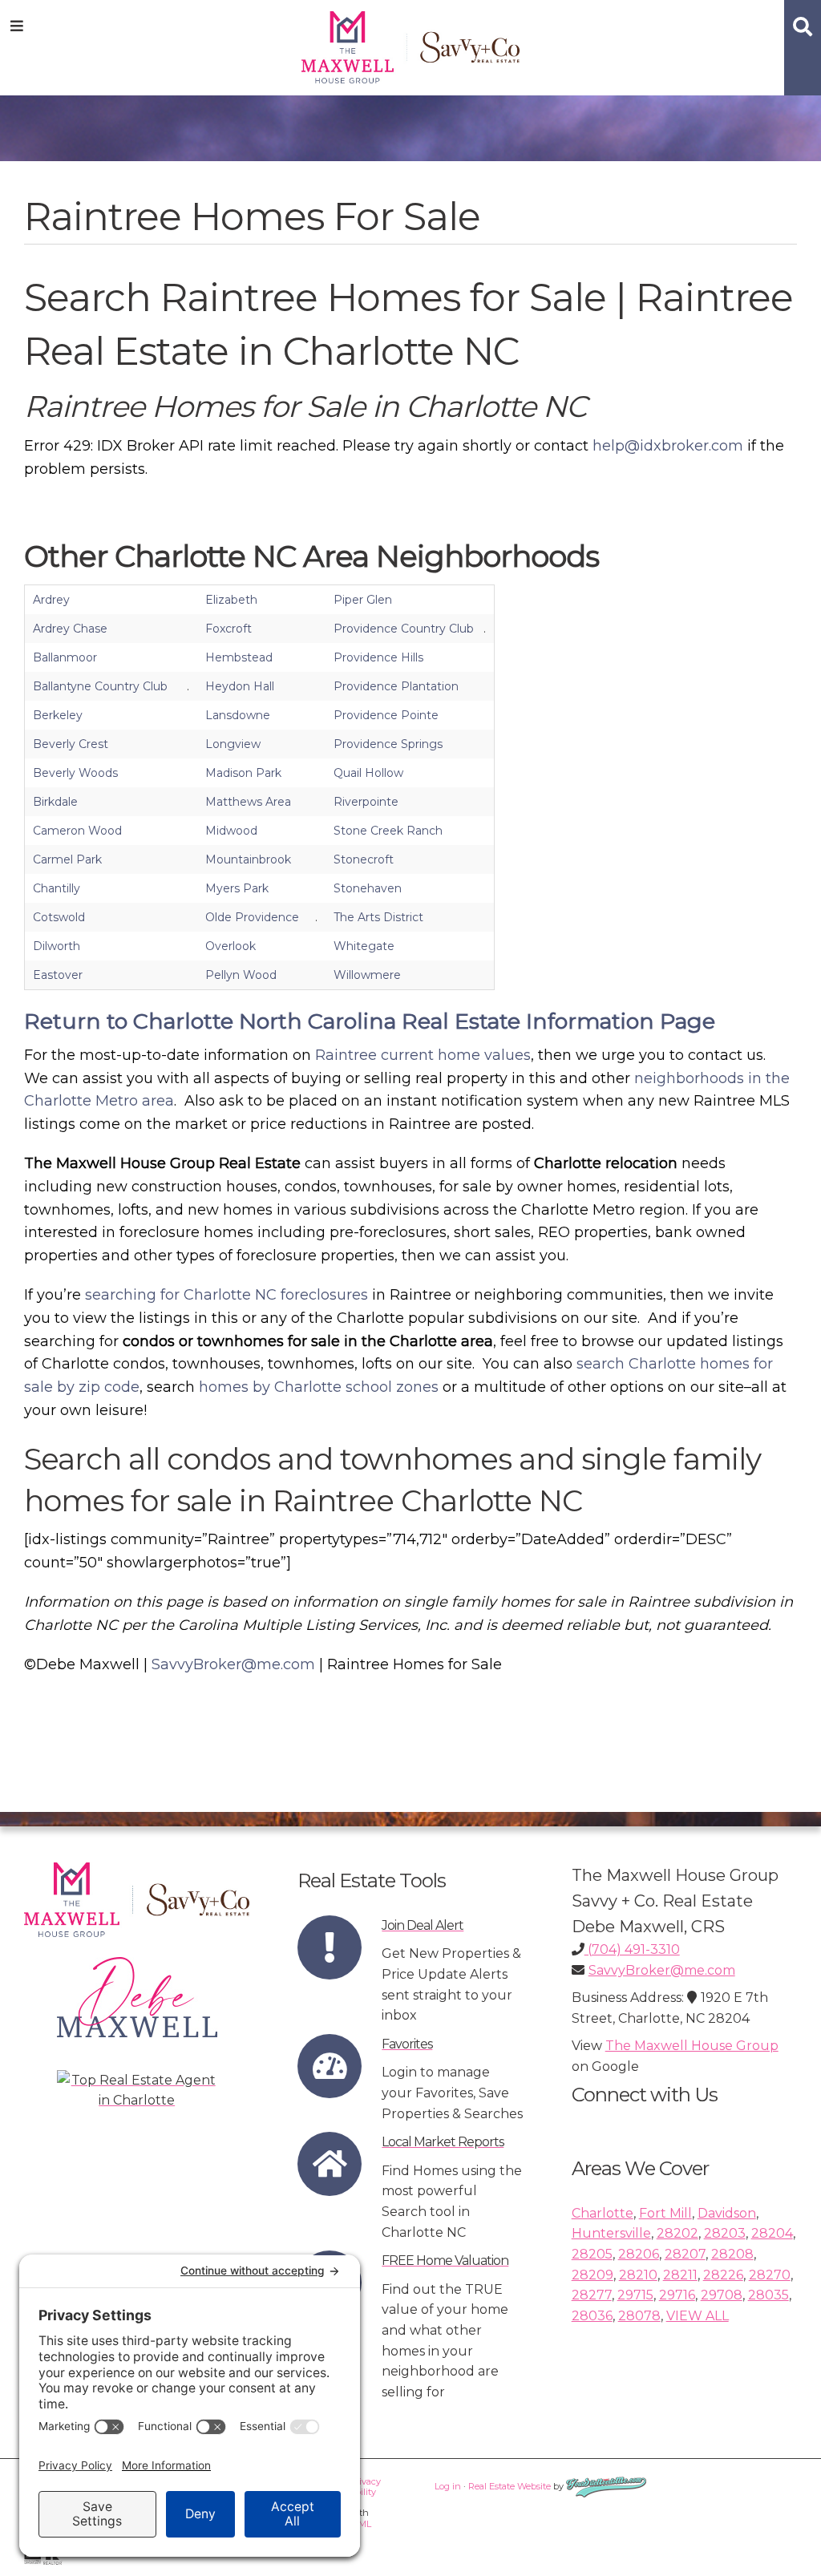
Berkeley (58, 715)
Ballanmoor (65, 657)
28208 (732, 2254)
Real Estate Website (510, 2486)
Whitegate (364, 946)
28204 (772, 2233)
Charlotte (603, 2213)
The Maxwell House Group (692, 2046)
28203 (725, 2233)
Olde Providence (252, 917)
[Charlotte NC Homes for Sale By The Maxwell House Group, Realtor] (411, 44)
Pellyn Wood (241, 975)
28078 (639, 2316)
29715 (635, 2295)
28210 (638, 2275)
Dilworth (57, 946)
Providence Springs (388, 744)
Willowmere (367, 975)
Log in (448, 2486)
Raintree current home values (423, 1055)
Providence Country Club (404, 629)
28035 (768, 2295)
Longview (233, 744)
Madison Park (243, 773)
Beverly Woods (75, 773)
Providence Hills (378, 657)
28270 (770, 2275)
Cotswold (59, 917)
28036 (592, 2316)
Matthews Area (248, 802)
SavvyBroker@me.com (233, 1664)
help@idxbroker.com (668, 446)
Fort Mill (665, 2213)
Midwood (231, 831)
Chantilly (57, 888)
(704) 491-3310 (632, 1949)
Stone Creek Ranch (388, 831)
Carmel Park (67, 859)
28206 (639, 2254)
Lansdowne (238, 715)
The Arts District (378, 917)
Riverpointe (366, 802)
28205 (592, 2254)
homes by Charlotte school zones (319, 1387)
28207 (685, 2254)
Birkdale (55, 802)
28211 (680, 2275)
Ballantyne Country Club (100, 686)
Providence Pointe (386, 715)
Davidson (727, 2213)
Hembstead (239, 657)
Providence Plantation (396, 686)
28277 (592, 2295)
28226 (723, 2275)
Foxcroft (229, 629)
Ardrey (51, 600)
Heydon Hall (240, 686)
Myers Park (237, 888)
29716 (677, 2295)
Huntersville (611, 2233)
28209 (592, 2275)
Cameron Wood (77, 831)
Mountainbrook (248, 859)
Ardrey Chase (70, 629)
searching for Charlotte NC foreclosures (226, 1295)
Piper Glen (363, 600)
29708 (722, 2295)
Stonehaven (368, 888)
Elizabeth (231, 600)
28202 (677, 2233)
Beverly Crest (71, 744)
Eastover (58, 975)
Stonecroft (364, 859)
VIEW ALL (698, 2316)
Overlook (231, 946)
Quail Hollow (368, 773)
